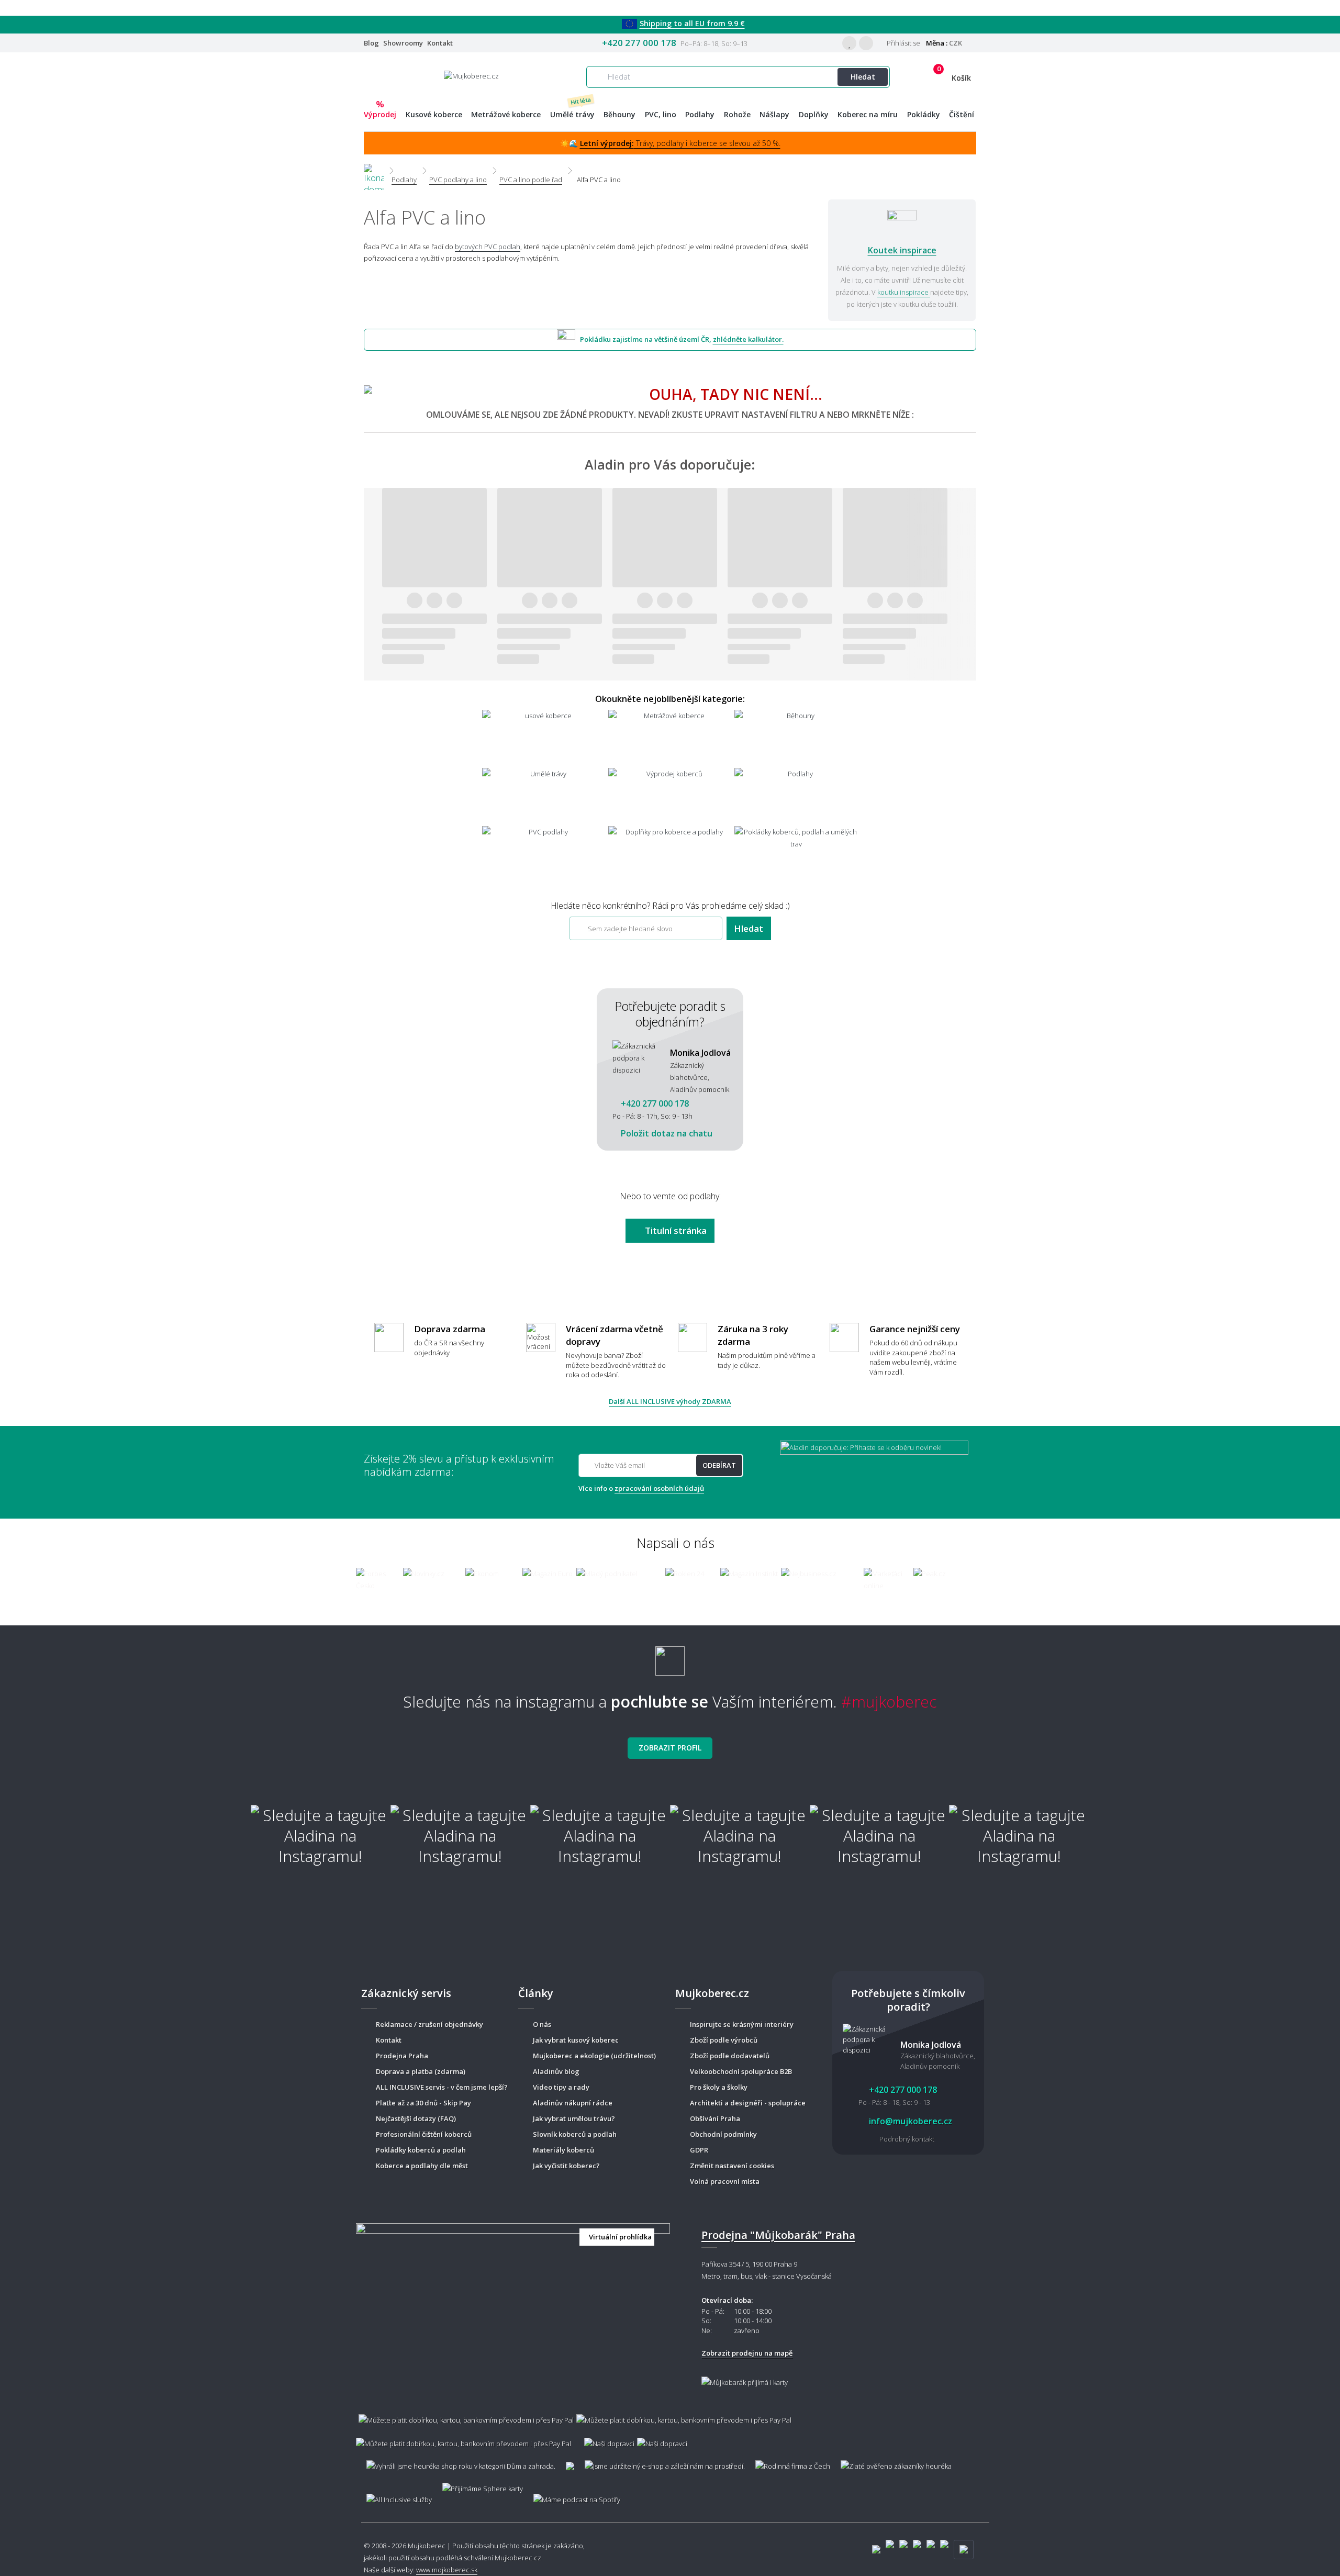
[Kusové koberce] (544, 738)
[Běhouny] (796, 738)
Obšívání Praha (715, 2118)
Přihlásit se (903, 43)
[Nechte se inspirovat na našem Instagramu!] (670, 1657)
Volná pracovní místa (725, 2181)
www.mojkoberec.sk (447, 2570)
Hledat (863, 77)
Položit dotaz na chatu (666, 1133)
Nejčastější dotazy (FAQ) (416, 2118)
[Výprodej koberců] (670, 796)
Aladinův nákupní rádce (573, 2103)
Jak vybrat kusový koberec (576, 2040)
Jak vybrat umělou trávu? (574, 2118)
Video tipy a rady (561, 2087)
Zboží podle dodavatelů (730, 2056)
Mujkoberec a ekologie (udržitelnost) (594, 2056)
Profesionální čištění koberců (424, 2134)
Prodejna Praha (402, 2056)
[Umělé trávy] (544, 796)
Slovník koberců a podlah (575, 2134)
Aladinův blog (556, 2071)
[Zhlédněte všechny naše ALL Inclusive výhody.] (394, 2495)
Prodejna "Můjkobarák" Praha (778, 2235)
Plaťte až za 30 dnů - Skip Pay (423, 2103)
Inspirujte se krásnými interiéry (742, 2024)
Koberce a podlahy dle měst (422, 2166)
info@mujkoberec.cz (909, 2121)
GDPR (699, 2150)
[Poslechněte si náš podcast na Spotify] (575, 2495)
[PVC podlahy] (544, 854)
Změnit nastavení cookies (732, 2166)
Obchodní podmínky (723, 2134)
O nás (542, 2024)
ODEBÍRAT (719, 1465)
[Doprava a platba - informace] (670, 2426)
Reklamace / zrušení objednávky (429, 2024)
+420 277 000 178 (639, 43)
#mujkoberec (889, 1702)
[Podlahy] (796, 796)
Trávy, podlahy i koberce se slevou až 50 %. (680, 143)
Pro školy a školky (719, 2087)
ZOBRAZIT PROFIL (670, 1748)
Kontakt (440, 43)
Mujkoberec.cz (518, 2558)
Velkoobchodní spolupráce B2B (741, 2071)
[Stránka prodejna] (513, 2304)
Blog (371, 43)
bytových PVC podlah (488, 247)
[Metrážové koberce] (670, 738)
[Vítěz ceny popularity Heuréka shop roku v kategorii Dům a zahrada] (471, 75)
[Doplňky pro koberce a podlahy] (670, 854)
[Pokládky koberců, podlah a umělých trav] (796, 854)
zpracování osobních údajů (659, 1488)
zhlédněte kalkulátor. (748, 339)
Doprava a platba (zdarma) (421, 2071)
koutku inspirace (904, 292)
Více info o (641, 1488)
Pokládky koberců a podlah (421, 2150)
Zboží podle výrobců (724, 2040)
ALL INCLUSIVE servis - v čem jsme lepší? (442, 2087)
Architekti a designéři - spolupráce (748, 2103)
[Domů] (374, 170)
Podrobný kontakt (907, 2139)
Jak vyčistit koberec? (566, 2166)
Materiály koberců (563, 2150)
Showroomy (403, 43)
